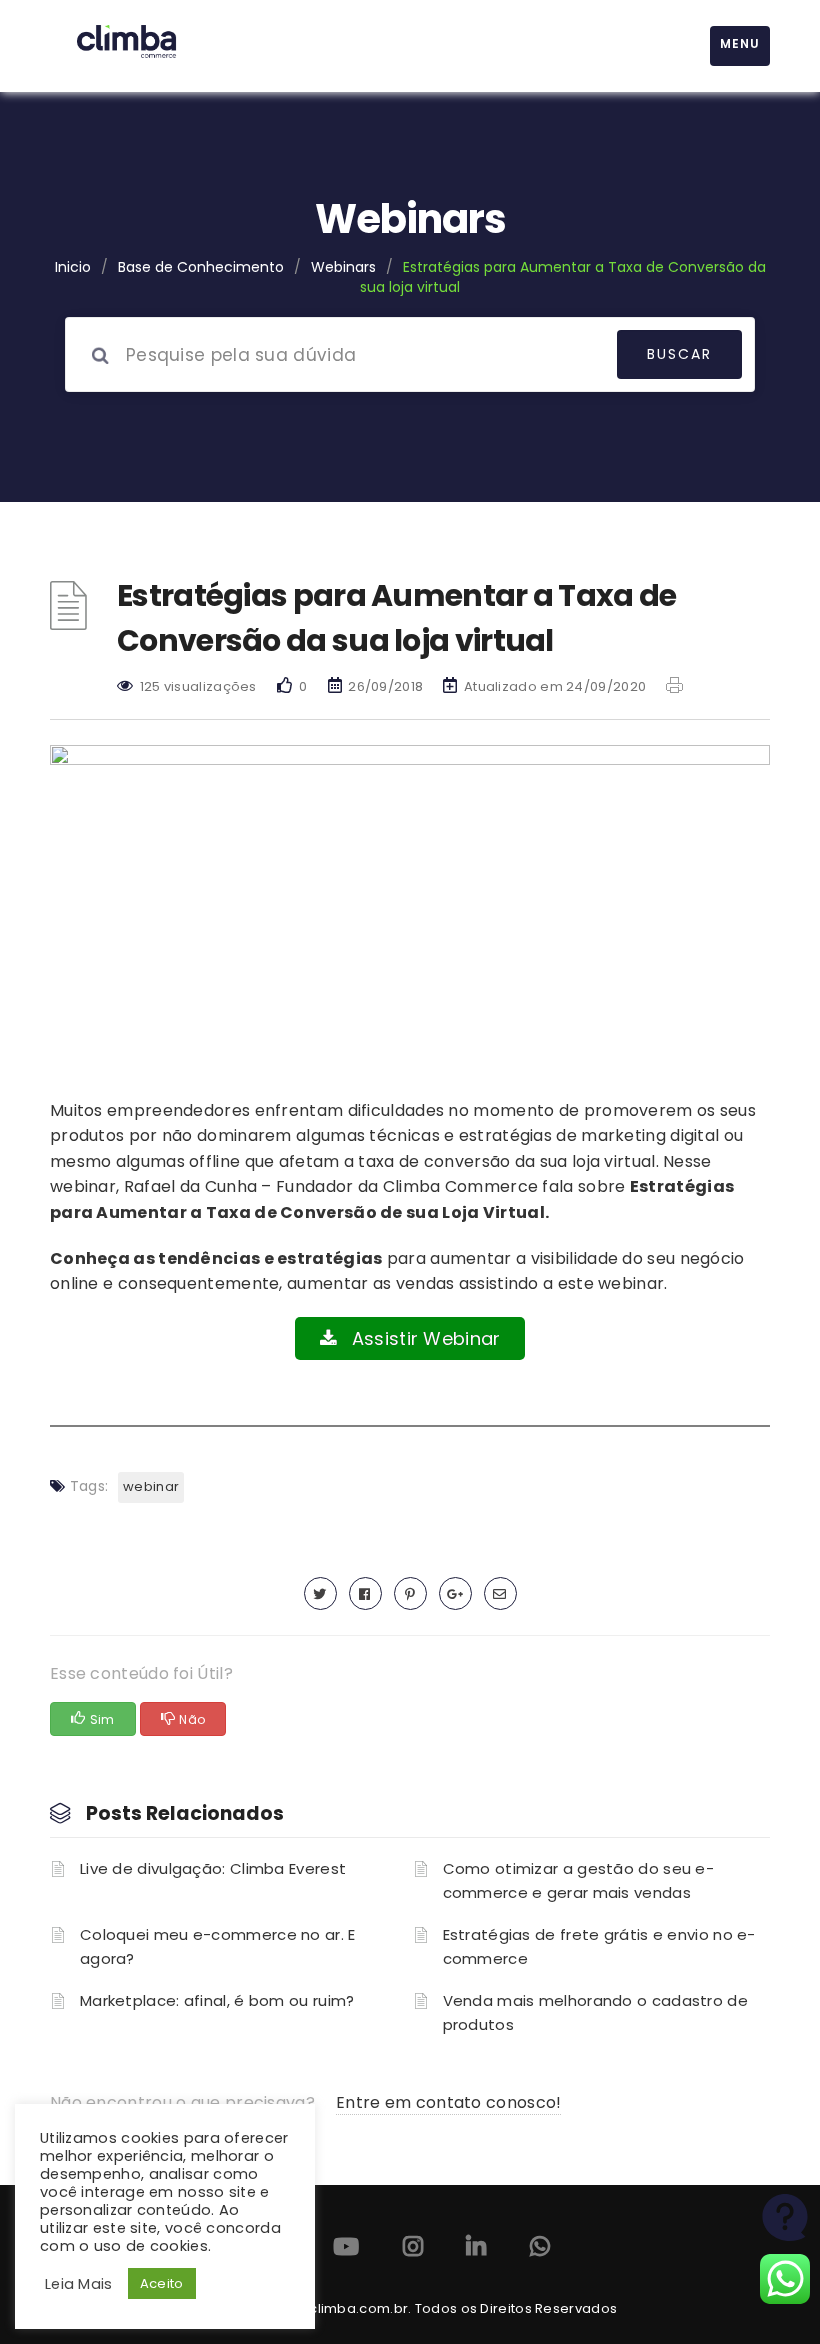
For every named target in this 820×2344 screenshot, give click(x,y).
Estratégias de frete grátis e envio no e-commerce (599, 1946)
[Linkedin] (476, 2250)
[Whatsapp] (540, 2250)
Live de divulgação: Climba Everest (213, 1868)
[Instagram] (413, 2250)
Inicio (73, 267)
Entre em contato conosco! (449, 2102)
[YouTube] (346, 2250)
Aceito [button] (162, 2283)
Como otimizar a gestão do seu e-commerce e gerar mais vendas (579, 1880)
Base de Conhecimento (201, 267)
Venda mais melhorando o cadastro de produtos (596, 2012)
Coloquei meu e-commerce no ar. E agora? (218, 1946)
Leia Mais (79, 2284)
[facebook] (365, 1593)
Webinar (151, 1486)
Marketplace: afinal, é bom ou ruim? (217, 2000)
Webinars (343, 267)
